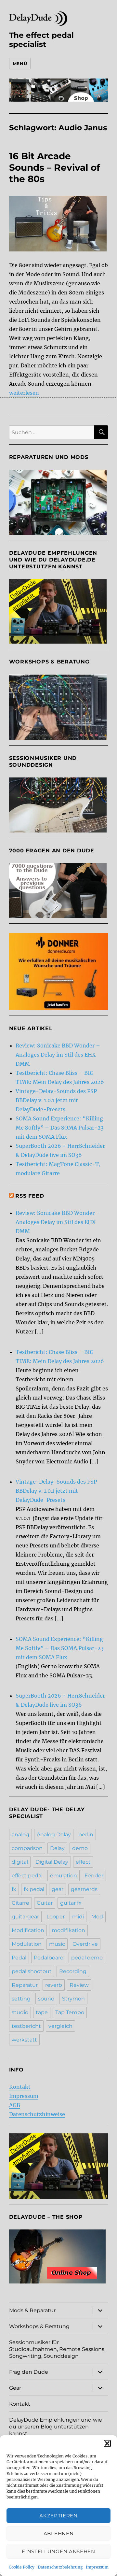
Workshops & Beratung (39, 2326)
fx (14, 1889)
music (57, 1944)
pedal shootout (32, 1971)
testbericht (26, 2026)
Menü (20, 64)
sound (46, 1999)
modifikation (68, 1930)
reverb (54, 1985)
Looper (56, 1917)
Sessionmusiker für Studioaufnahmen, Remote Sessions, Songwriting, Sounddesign (57, 2349)
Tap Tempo (70, 2012)
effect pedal (27, 1876)
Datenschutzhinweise (37, 2114)
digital (20, 1862)
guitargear (25, 1917)
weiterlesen (24, 393)
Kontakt (20, 2087)
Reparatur (25, 1985)
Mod (97, 1917)
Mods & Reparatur (32, 2310)
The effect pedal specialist (41, 40)
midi (78, 1917)
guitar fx (71, 1903)
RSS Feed (30, 1196)
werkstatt (24, 2040)
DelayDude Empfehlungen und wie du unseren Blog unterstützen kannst (56, 2427)
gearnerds (84, 1889)
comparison (27, 1848)
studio (20, 2012)
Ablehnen (59, 2533)
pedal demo (87, 1958)
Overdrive (85, 1944)
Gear (15, 2388)
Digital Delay (52, 1862)
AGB (15, 2105)
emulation (64, 1876)
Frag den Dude (29, 2372)
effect (83, 1862)
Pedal (19, 1958)
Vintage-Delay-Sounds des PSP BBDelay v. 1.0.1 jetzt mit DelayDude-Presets (56, 1100)
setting (21, 1999)
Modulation (27, 1944)
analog (20, 1835)
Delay (57, 1848)
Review (79, 1985)
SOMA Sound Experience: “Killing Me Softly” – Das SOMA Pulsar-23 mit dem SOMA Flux (60, 1128)
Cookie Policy (22, 2567)
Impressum (97, 2567)
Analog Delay (54, 1835)
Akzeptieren (58, 2516)
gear (58, 1889)
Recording (73, 1971)
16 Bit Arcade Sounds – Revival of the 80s (55, 167)
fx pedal (34, 1889)
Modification (28, 1930)
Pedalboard (49, 1958)
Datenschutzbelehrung (60, 2567)
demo (80, 1848)
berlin (86, 1835)
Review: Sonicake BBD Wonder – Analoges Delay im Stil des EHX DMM (58, 1055)
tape (42, 2012)
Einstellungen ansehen (58, 2551)
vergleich (60, 2026)
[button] (107, 2443)
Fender (94, 1876)
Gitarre (20, 1903)
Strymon (73, 1999)
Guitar (45, 1903)
